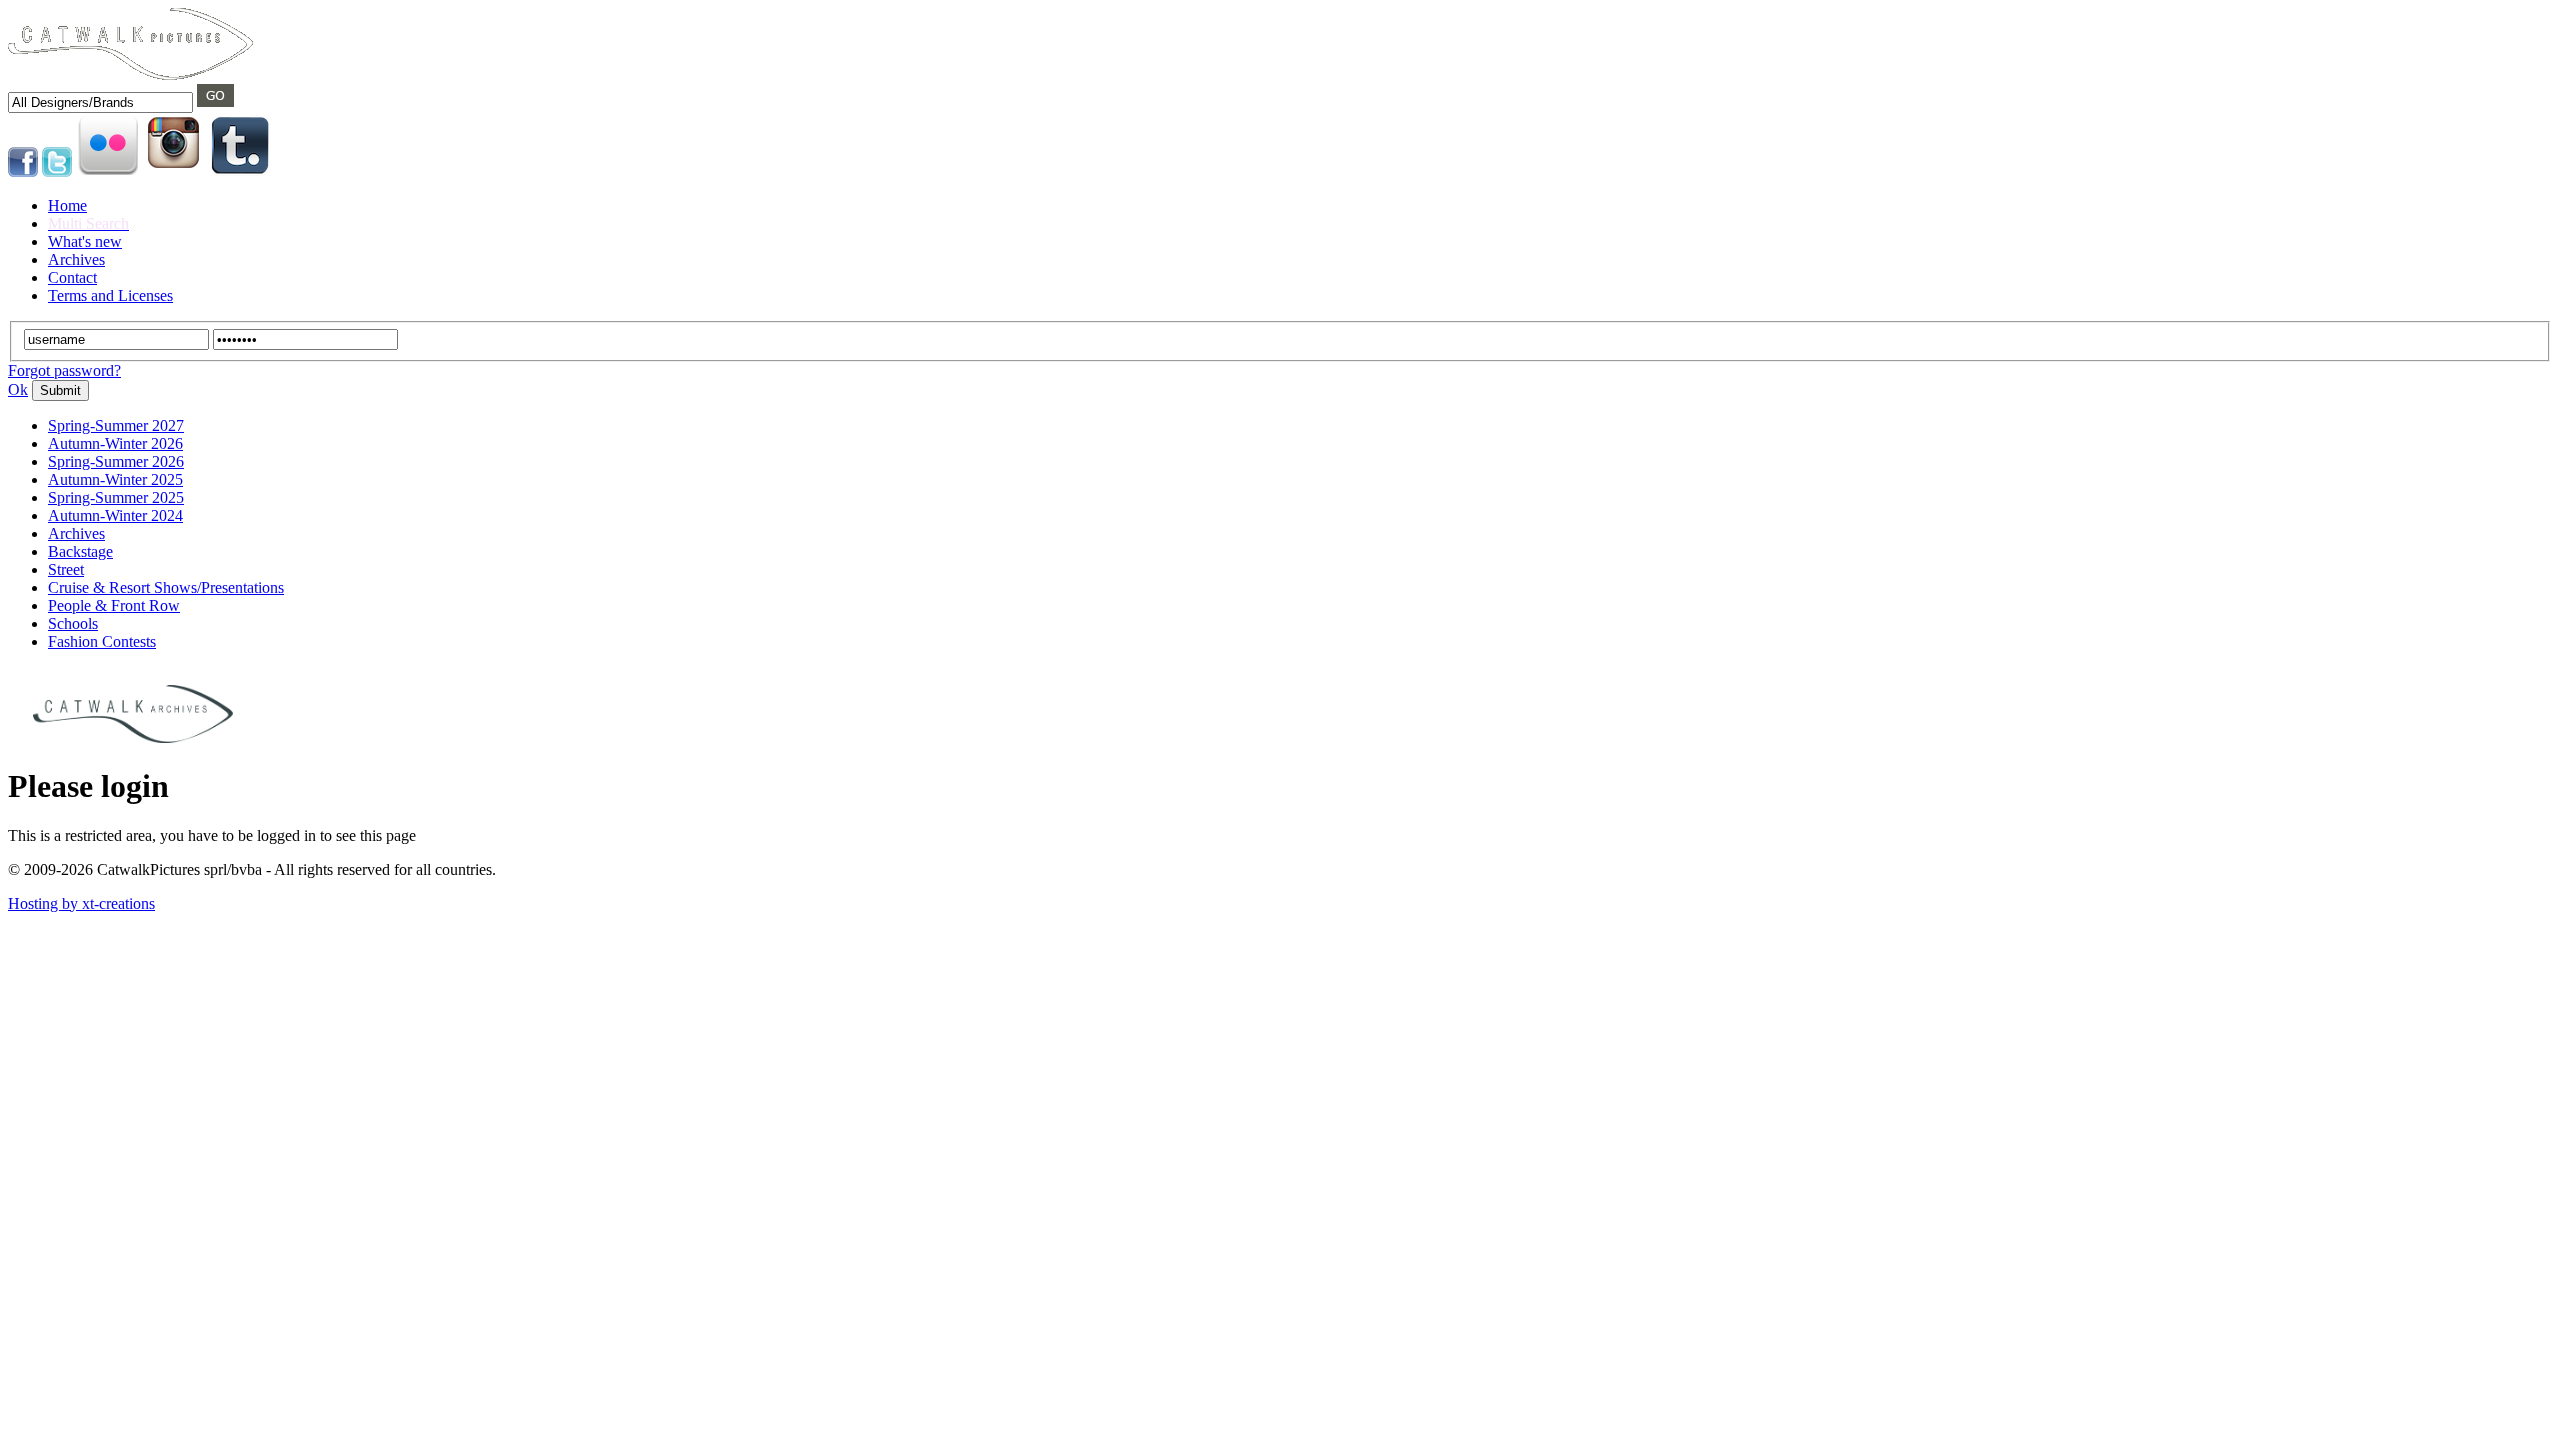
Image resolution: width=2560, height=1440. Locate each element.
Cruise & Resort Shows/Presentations (166, 587)
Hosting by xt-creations (81, 903)
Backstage (80, 551)
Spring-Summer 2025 (116, 497)
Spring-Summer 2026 (116, 461)
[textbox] (100, 102)
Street (66, 569)
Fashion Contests (102, 641)
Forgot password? (64, 370)
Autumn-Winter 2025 (115, 479)
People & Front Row (114, 605)
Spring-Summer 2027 (116, 425)
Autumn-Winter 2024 (115, 515)
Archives (76, 533)
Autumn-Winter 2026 (115, 443)
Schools (73, 623)
